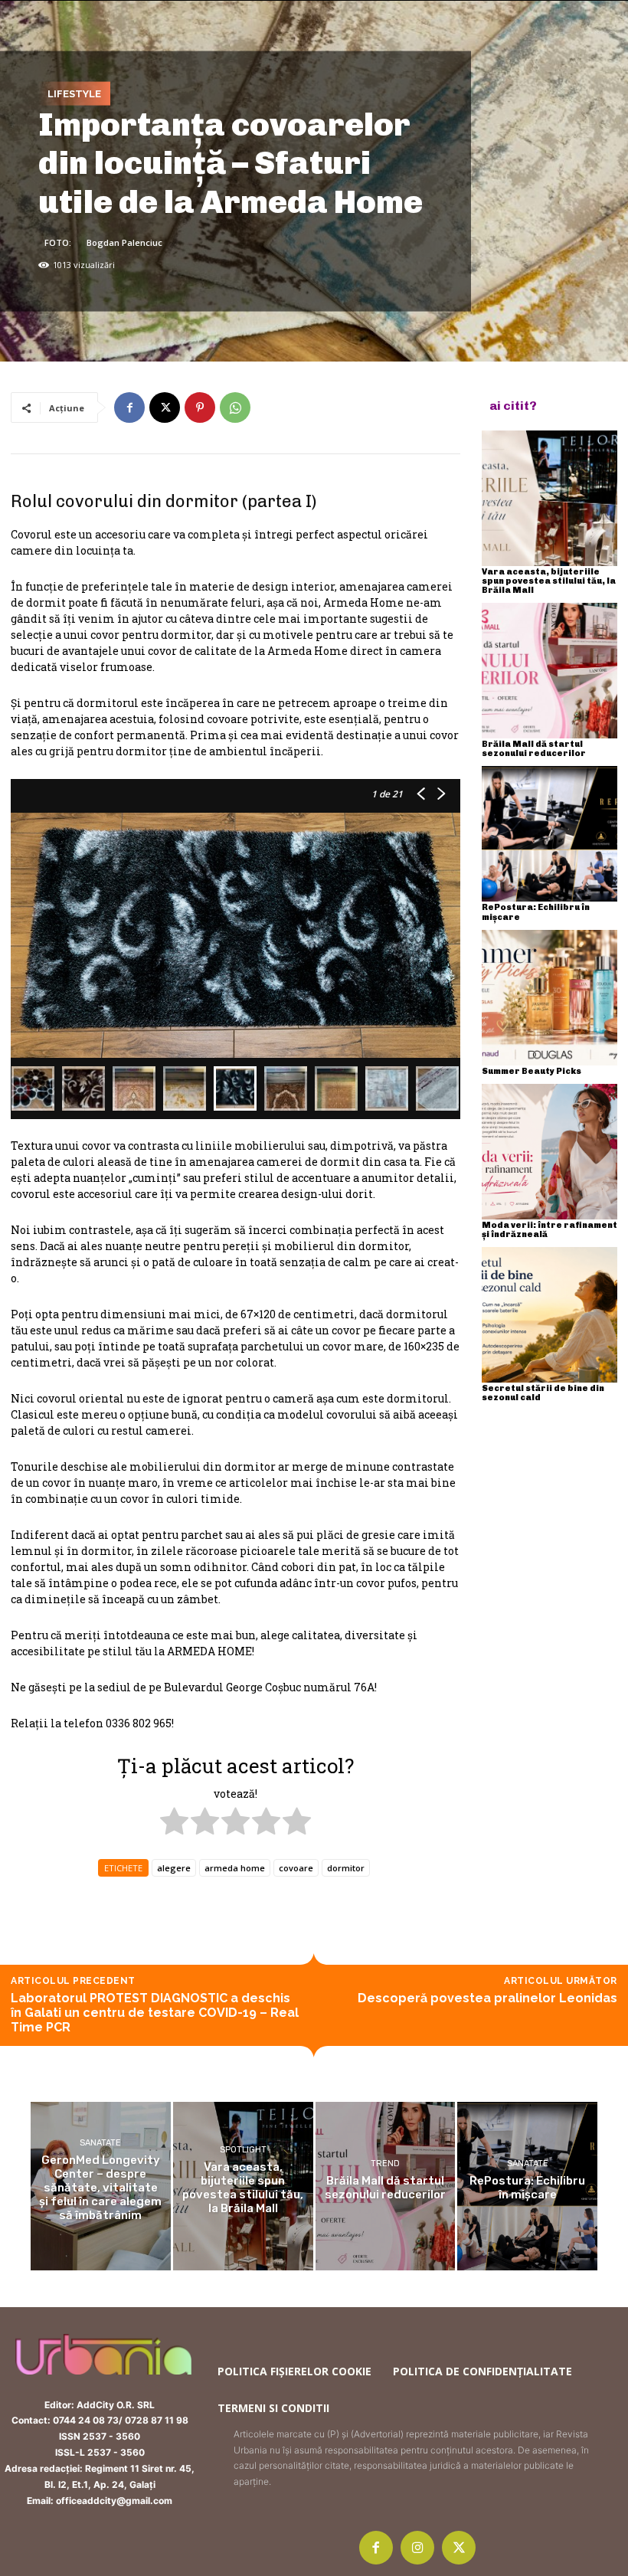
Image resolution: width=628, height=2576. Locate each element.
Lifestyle (74, 93)
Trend (385, 2164)
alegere (174, 1868)
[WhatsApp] (235, 408)
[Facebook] (129, 408)
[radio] (174, 1823)
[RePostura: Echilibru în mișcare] (549, 834)
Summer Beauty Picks (532, 1071)
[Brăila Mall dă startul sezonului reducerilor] (549, 671)
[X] (165, 408)
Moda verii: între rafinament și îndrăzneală (549, 1230)
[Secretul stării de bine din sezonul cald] (549, 1315)
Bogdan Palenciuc (124, 242)
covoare (296, 1868)
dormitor (346, 1868)
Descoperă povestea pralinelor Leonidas (487, 1998)
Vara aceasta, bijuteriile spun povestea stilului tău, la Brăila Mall (549, 581)
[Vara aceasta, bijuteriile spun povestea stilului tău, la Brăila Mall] (549, 498)
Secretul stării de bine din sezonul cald (543, 1393)
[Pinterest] (200, 408)
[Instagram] (417, 2548)
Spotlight (243, 2150)
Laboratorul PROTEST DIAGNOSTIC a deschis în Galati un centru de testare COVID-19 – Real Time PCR (155, 2013)
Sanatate (100, 2143)
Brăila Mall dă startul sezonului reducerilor (534, 749)
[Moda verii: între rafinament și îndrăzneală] (549, 1152)
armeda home (235, 1868)
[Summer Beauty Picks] (549, 998)
